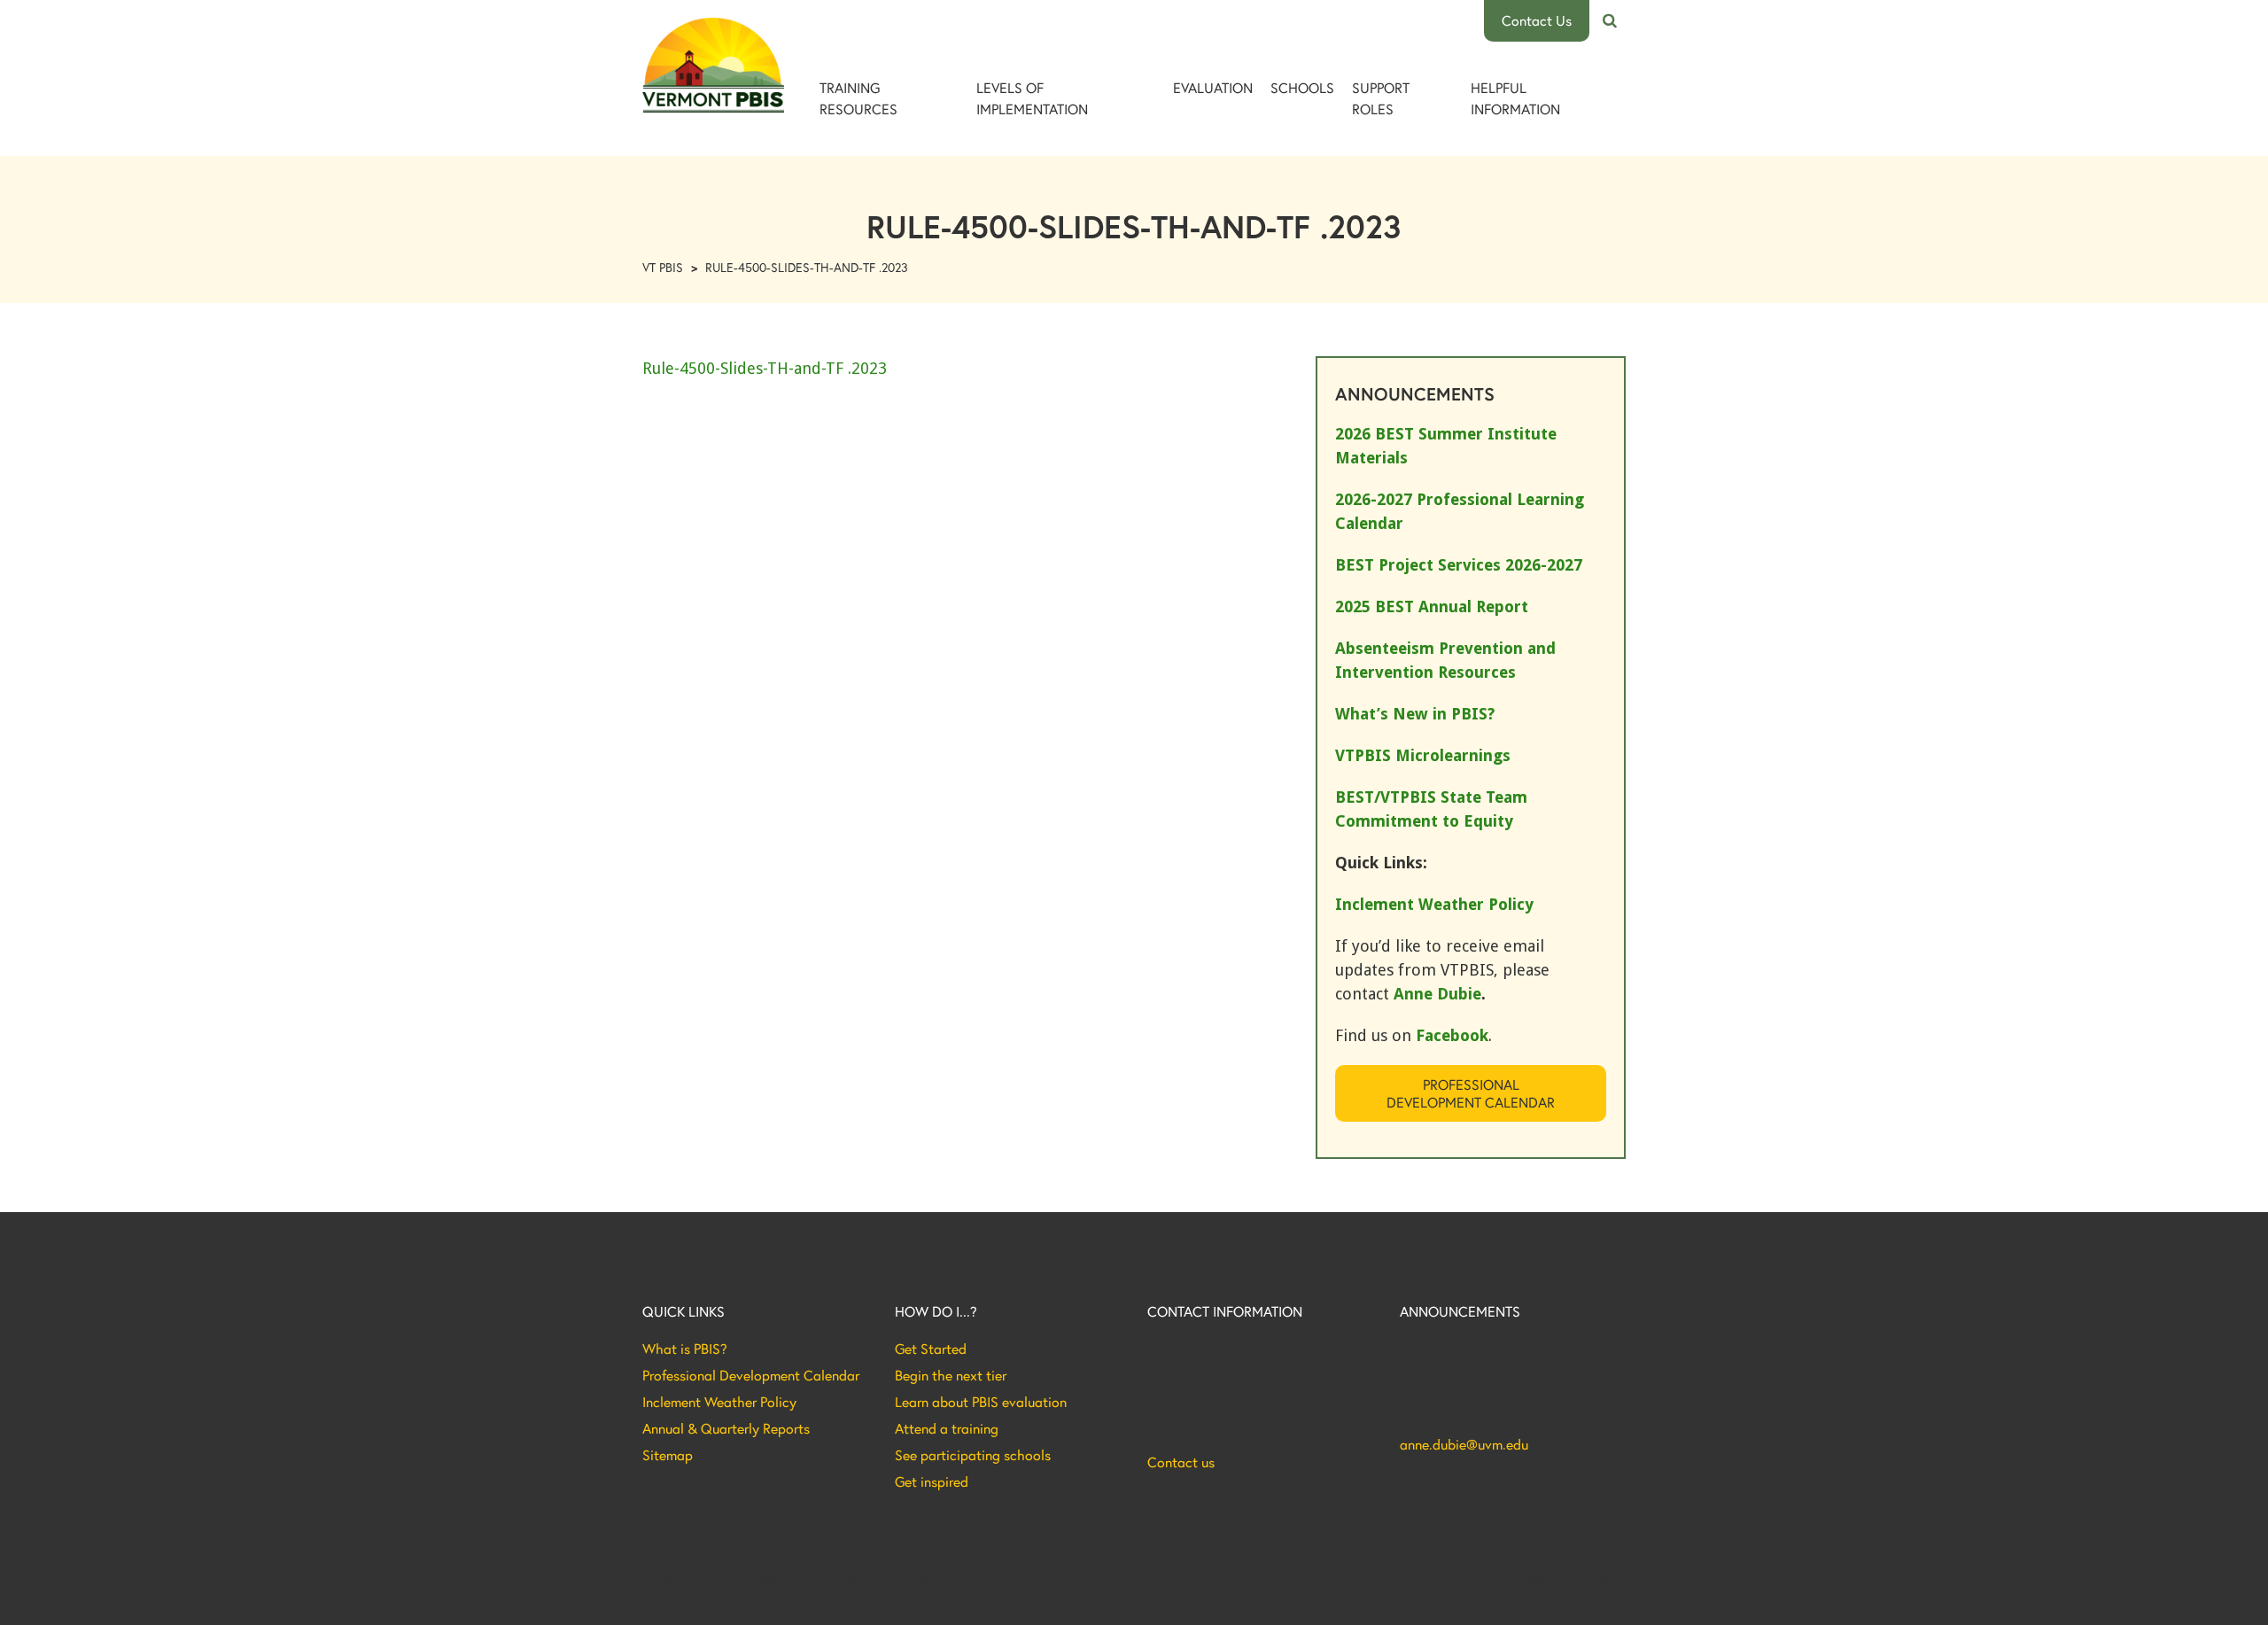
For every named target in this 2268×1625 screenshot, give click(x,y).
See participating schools (973, 1455)
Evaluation (1213, 87)
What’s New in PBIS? (1415, 714)
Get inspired (932, 1481)
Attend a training (947, 1428)
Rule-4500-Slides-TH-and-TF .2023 (765, 368)
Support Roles (1381, 98)
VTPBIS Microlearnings (1423, 755)
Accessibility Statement (1564, 1579)
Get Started (931, 1349)
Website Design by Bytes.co (717, 1598)
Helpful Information (1515, 98)
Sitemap (668, 1455)
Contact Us (1537, 20)
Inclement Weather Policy (719, 1402)
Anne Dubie (1437, 994)
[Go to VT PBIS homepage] (713, 65)
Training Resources (858, 98)
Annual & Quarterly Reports (726, 1428)
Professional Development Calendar (1471, 1093)
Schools (1302, 87)
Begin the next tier (951, 1375)
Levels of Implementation (1032, 98)
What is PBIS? (685, 1349)
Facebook (1452, 1035)
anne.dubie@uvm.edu (1464, 1444)
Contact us (1181, 1462)
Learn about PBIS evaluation (981, 1402)
